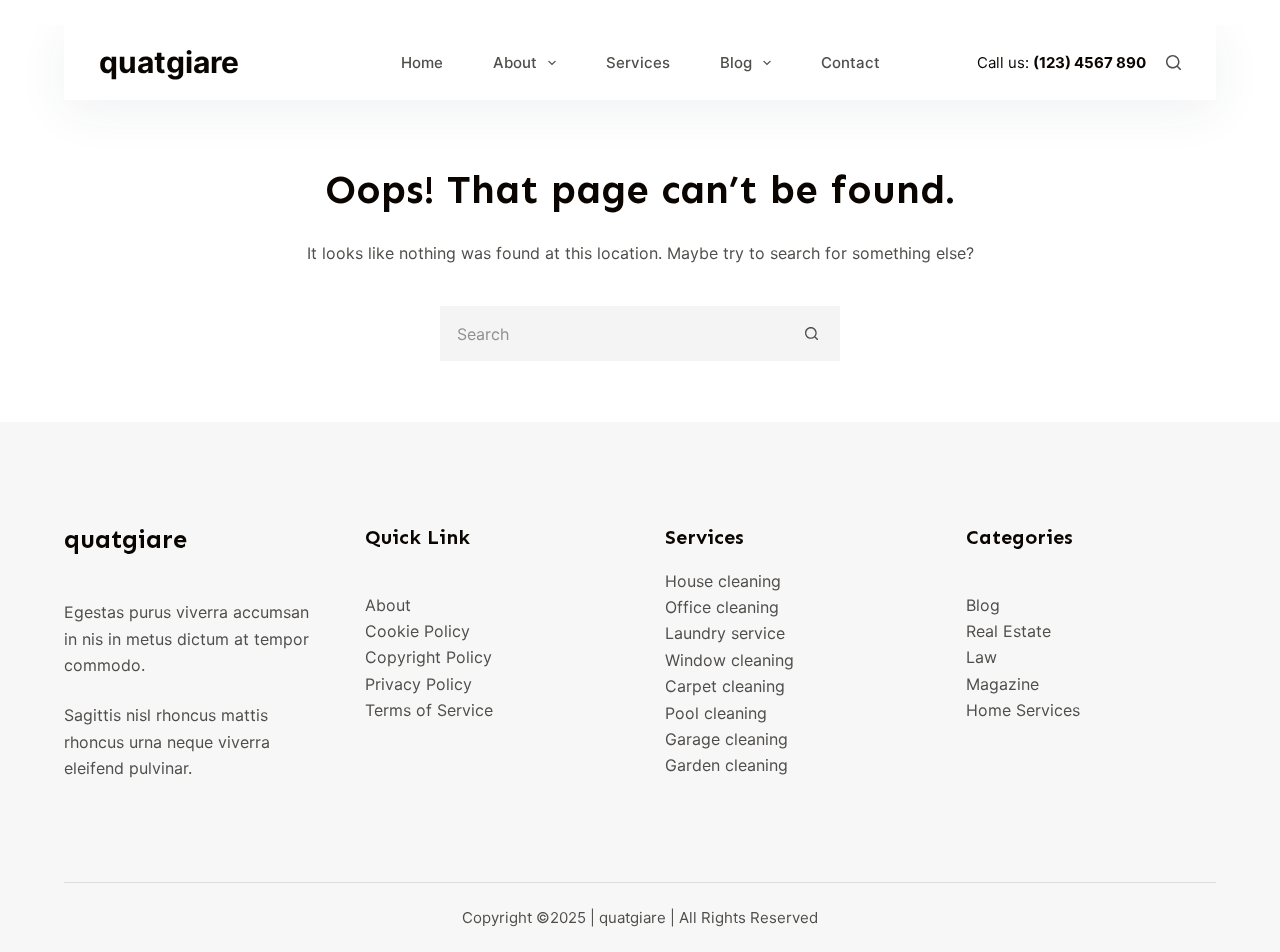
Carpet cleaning (725, 686)
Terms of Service (429, 710)
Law (981, 657)
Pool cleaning (716, 713)
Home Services (1023, 710)
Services (638, 62)
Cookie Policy (417, 631)
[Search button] (812, 333)
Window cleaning (729, 660)
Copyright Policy (428, 657)
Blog (736, 62)
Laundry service (725, 633)
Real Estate (1008, 631)
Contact (850, 62)
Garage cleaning (726, 739)
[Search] (1173, 62)
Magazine (1002, 684)
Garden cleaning (726, 765)
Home (422, 62)
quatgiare (169, 62)
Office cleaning (722, 607)
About (515, 62)
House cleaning (723, 581)
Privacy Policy (418, 684)
